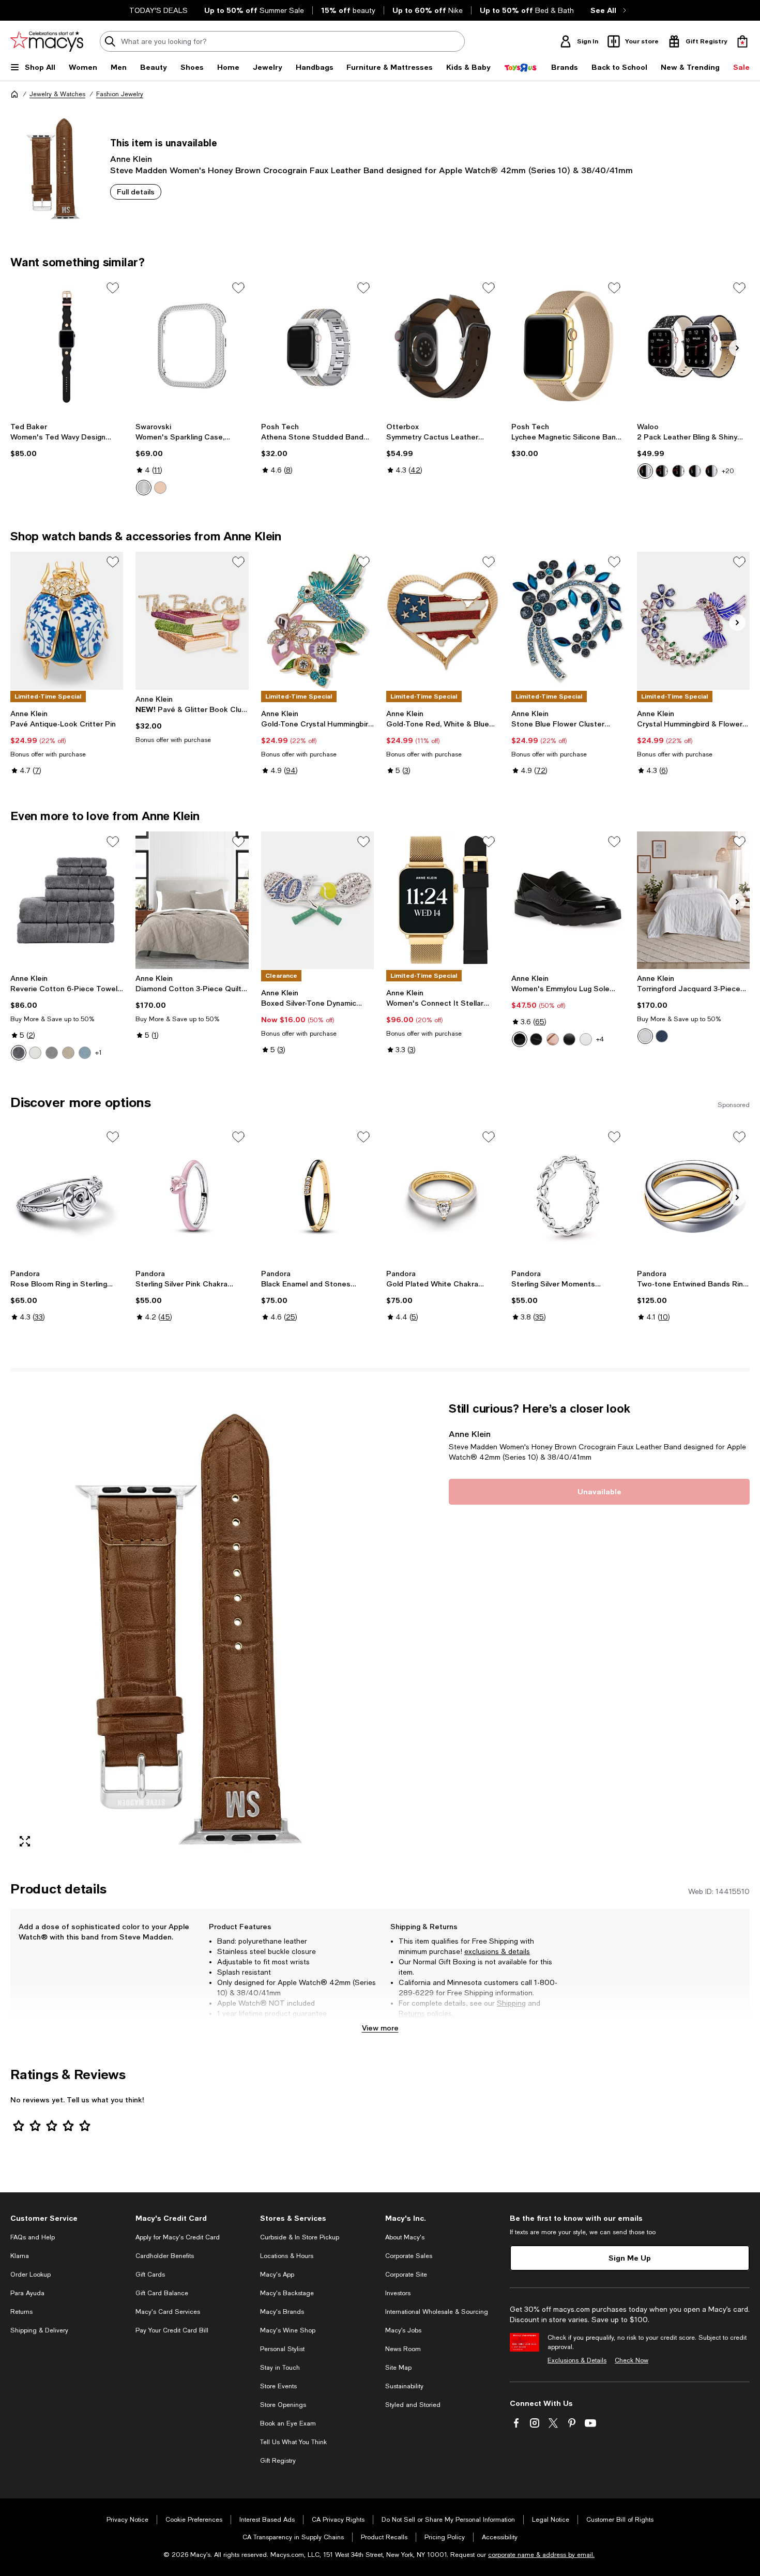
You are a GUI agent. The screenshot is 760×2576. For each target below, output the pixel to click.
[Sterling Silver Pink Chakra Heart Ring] (192, 1195)
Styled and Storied (413, 2405)
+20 (728, 471)
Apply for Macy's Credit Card (178, 2237)
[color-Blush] (553, 1039)
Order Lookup (31, 2275)
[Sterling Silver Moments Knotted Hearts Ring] (568, 1195)
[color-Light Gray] (52, 1053)
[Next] (737, 348)
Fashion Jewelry (120, 94)
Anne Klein (131, 158)
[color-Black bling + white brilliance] (662, 471)
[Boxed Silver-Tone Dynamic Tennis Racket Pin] (317, 900)
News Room (403, 2349)
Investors (398, 2293)
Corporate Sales (409, 2256)
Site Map (398, 2368)
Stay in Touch (280, 2368)
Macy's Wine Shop (288, 2330)
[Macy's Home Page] (47, 41)
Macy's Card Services (168, 2312)
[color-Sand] (68, 1053)
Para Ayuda (27, 2293)
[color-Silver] (144, 488)
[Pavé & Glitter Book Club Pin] (192, 620)
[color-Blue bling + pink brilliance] (711, 471)
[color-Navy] (662, 1036)
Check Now (632, 2360)
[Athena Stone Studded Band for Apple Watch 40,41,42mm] (317, 346)
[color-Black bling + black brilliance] (645, 471)
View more (380, 2028)
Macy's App (277, 2275)
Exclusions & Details (577, 2360)
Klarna (20, 2256)
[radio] (144, 488)
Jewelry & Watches (57, 94)
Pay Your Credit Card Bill (172, 2330)
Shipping (511, 2003)
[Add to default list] (113, 288)
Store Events (278, 2386)
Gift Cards (150, 2275)
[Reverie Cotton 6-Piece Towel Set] (67, 900)
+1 (98, 1053)
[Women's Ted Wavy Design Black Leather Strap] (67, 346)
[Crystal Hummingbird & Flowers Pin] (693, 620)
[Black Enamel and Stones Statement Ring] (317, 1195)
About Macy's (405, 2237)
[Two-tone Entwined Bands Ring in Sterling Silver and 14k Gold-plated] (693, 1195)
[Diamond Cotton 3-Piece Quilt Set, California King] (192, 900)
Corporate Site (406, 2275)
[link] (67, 440)
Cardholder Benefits (165, 2256)
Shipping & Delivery (39, 2330)
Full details (136, 192)
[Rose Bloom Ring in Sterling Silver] (67, 1195)
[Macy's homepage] (14, 94)
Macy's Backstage (287, 2293)
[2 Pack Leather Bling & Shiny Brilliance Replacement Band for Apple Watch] (693, 346)
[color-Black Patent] (520, 1039)
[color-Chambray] (85, 1053)
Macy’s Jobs (403, 2330)
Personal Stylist (282, 2349)
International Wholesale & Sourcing (437, 2312)
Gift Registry (278, 2461)
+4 (600, 1039)
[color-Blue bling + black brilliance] (695, 471)
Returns (412, 2013)
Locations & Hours (287, 2256)
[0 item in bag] (742, 41)
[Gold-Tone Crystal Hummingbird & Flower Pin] (317, 620)
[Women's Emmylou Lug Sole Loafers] (568, 900)
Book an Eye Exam (288, 2423)
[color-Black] (536, 1039)
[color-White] (35, 1053)
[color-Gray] (19, 1053)
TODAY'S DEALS (158, 10)
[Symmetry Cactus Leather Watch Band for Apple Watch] (443, 346)
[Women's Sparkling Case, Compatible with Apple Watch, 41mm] (192, 346)
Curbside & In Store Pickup (300, 2237)
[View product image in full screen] (25, 1841)
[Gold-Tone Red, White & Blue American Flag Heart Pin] (443, 620)
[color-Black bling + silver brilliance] (678, 471)
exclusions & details (497, 1951)
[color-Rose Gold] (160, 488)
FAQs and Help (33, 2237)
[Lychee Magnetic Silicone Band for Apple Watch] (568, 346)
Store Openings (283, 2405)
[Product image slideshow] (192, 1628)
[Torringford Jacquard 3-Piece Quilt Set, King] (693, 900)
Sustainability (404, 2386)
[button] (192, 1628)
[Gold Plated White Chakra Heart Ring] (443, 1195)
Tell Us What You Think (293, 2442)
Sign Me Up (630, 2258)
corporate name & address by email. (541, 2555)
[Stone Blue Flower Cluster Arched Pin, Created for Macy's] (568, 620)
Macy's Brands (282, 2312)
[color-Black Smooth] (569, 1039)
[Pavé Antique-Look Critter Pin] (67, 620)
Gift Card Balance (162, 2293)
